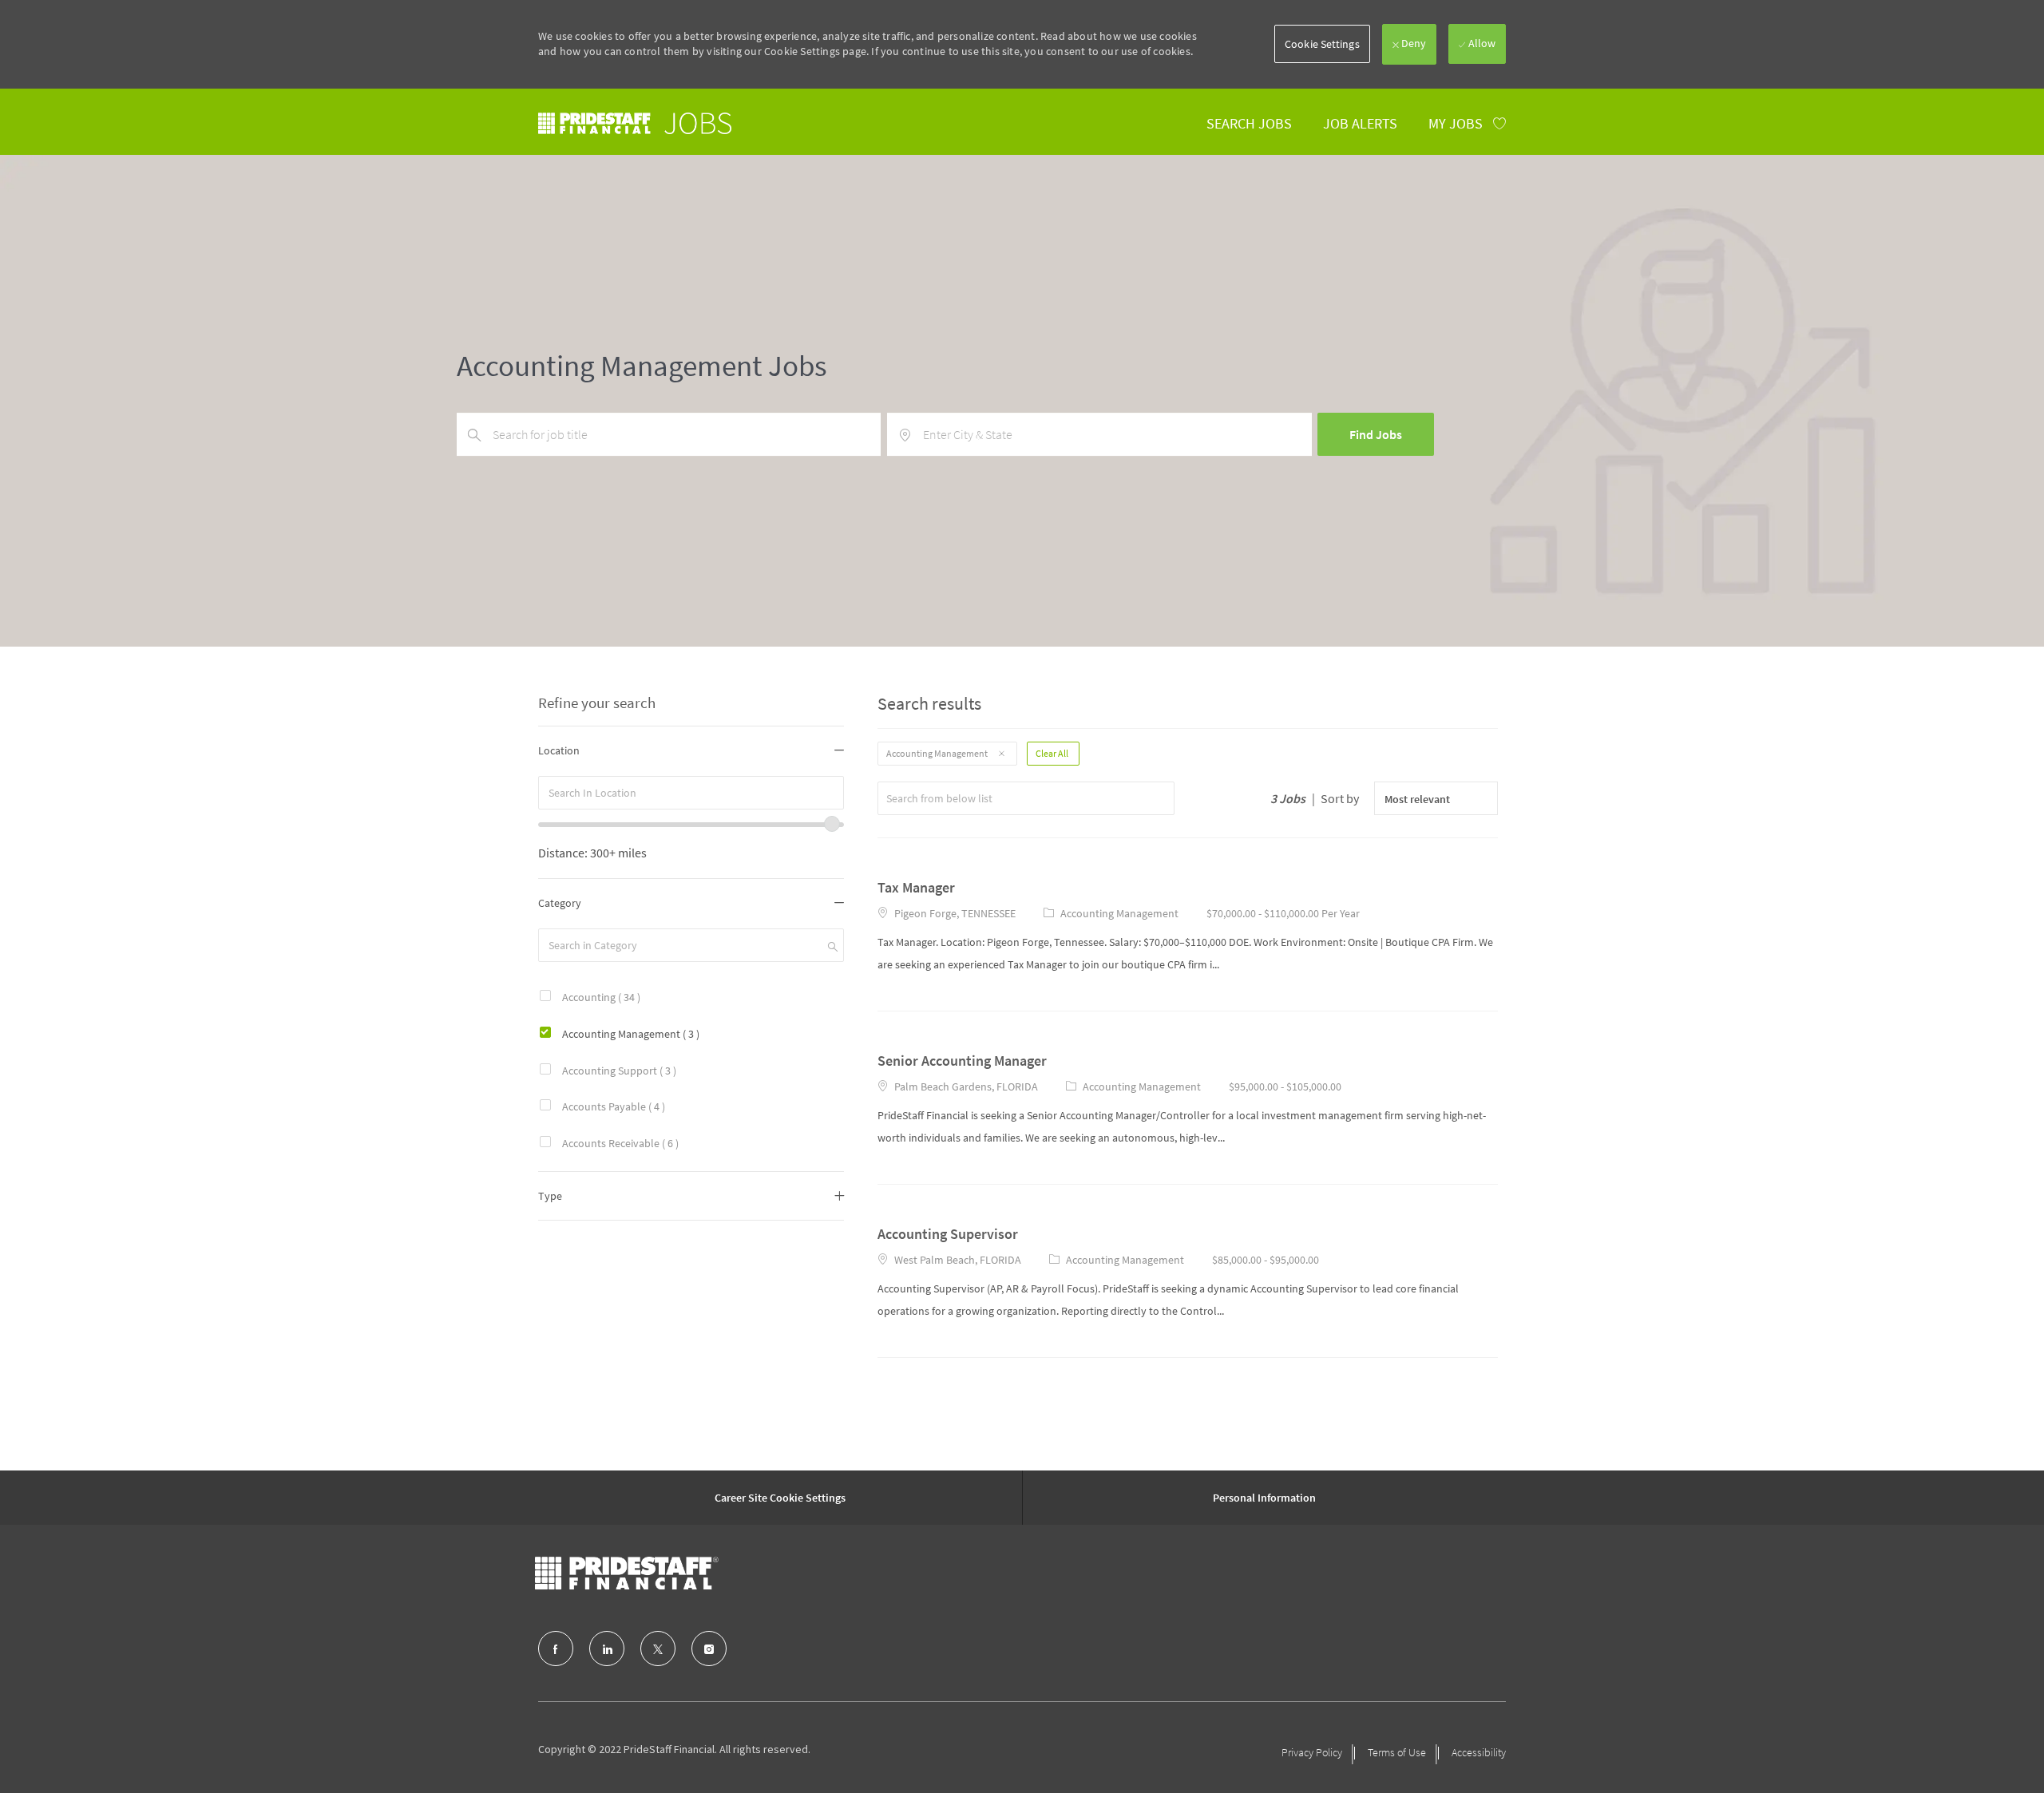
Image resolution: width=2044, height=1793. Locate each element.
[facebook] (556, 1649)
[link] (635, 123)
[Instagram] (709, 1649)
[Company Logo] (627, 1573)
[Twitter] (658, 1649)
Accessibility (1479, 1752)
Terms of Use (1397, 1752)
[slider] (832, 824)
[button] (1322, 44)
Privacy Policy (1312, 1752)
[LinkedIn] (607, 1649)
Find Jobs (1376, 434)
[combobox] (691, 793)
